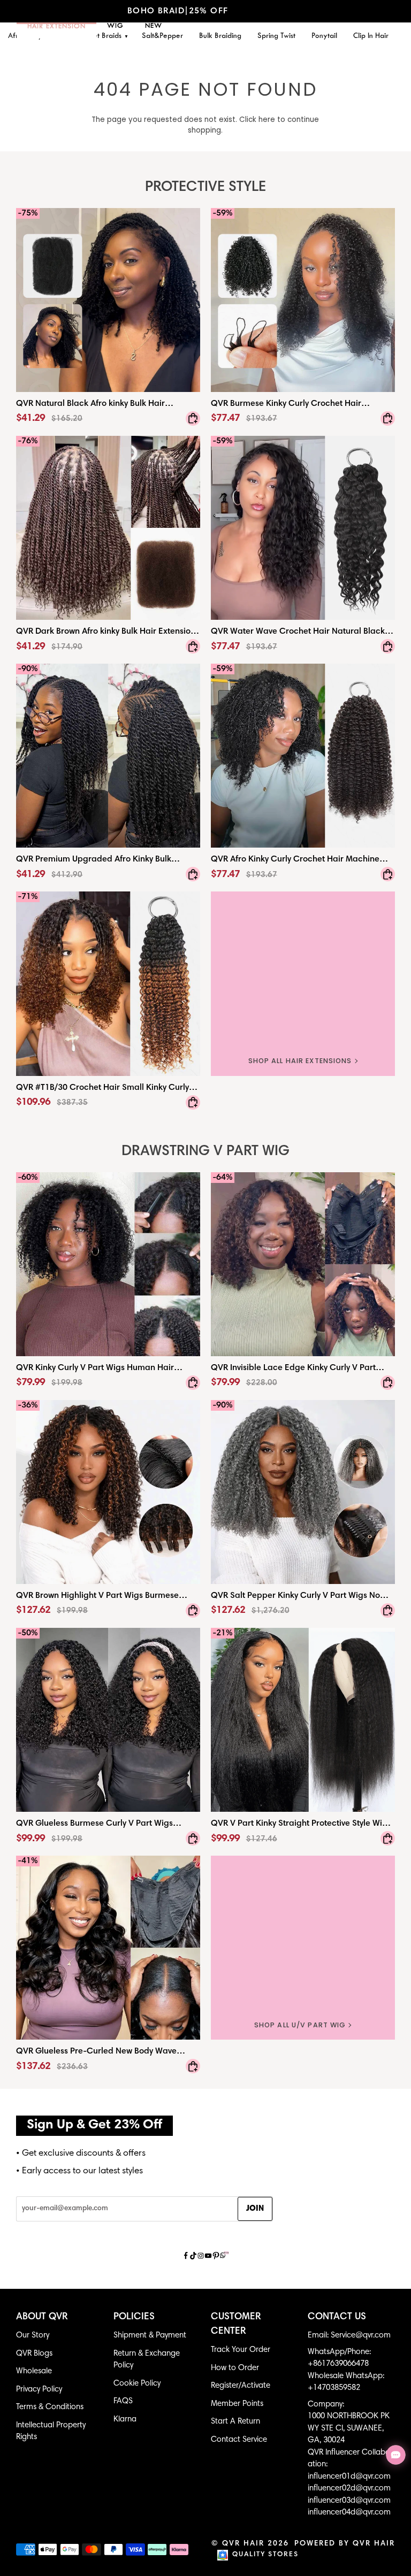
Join (255, 2209)
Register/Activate (241, 2386)
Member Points (237, 2404)
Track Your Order (241, 2350)
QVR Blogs (34, 2354)
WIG (115, 26)
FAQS (123, 2401)
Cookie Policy (137, 2384)
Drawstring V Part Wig (205, 1152)
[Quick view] (193, 418)
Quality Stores (265, 2555)
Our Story (33, 2336)
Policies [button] (134, 2317)
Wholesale (34, 2371)
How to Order (235, 2368)
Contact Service (239, 2440)
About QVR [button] (42, 2317)
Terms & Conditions (50, 2407)
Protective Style (205, 187)
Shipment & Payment (150, 2336)
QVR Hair (243, 2544)
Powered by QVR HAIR (345, 2544)
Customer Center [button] (236, 2324)
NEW (154, 26)
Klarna (125, 2420)
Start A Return (235, 2422)
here (267, 120)
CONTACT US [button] (337, 2317)
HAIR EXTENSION (56, 27)
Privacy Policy (39, 2390)
